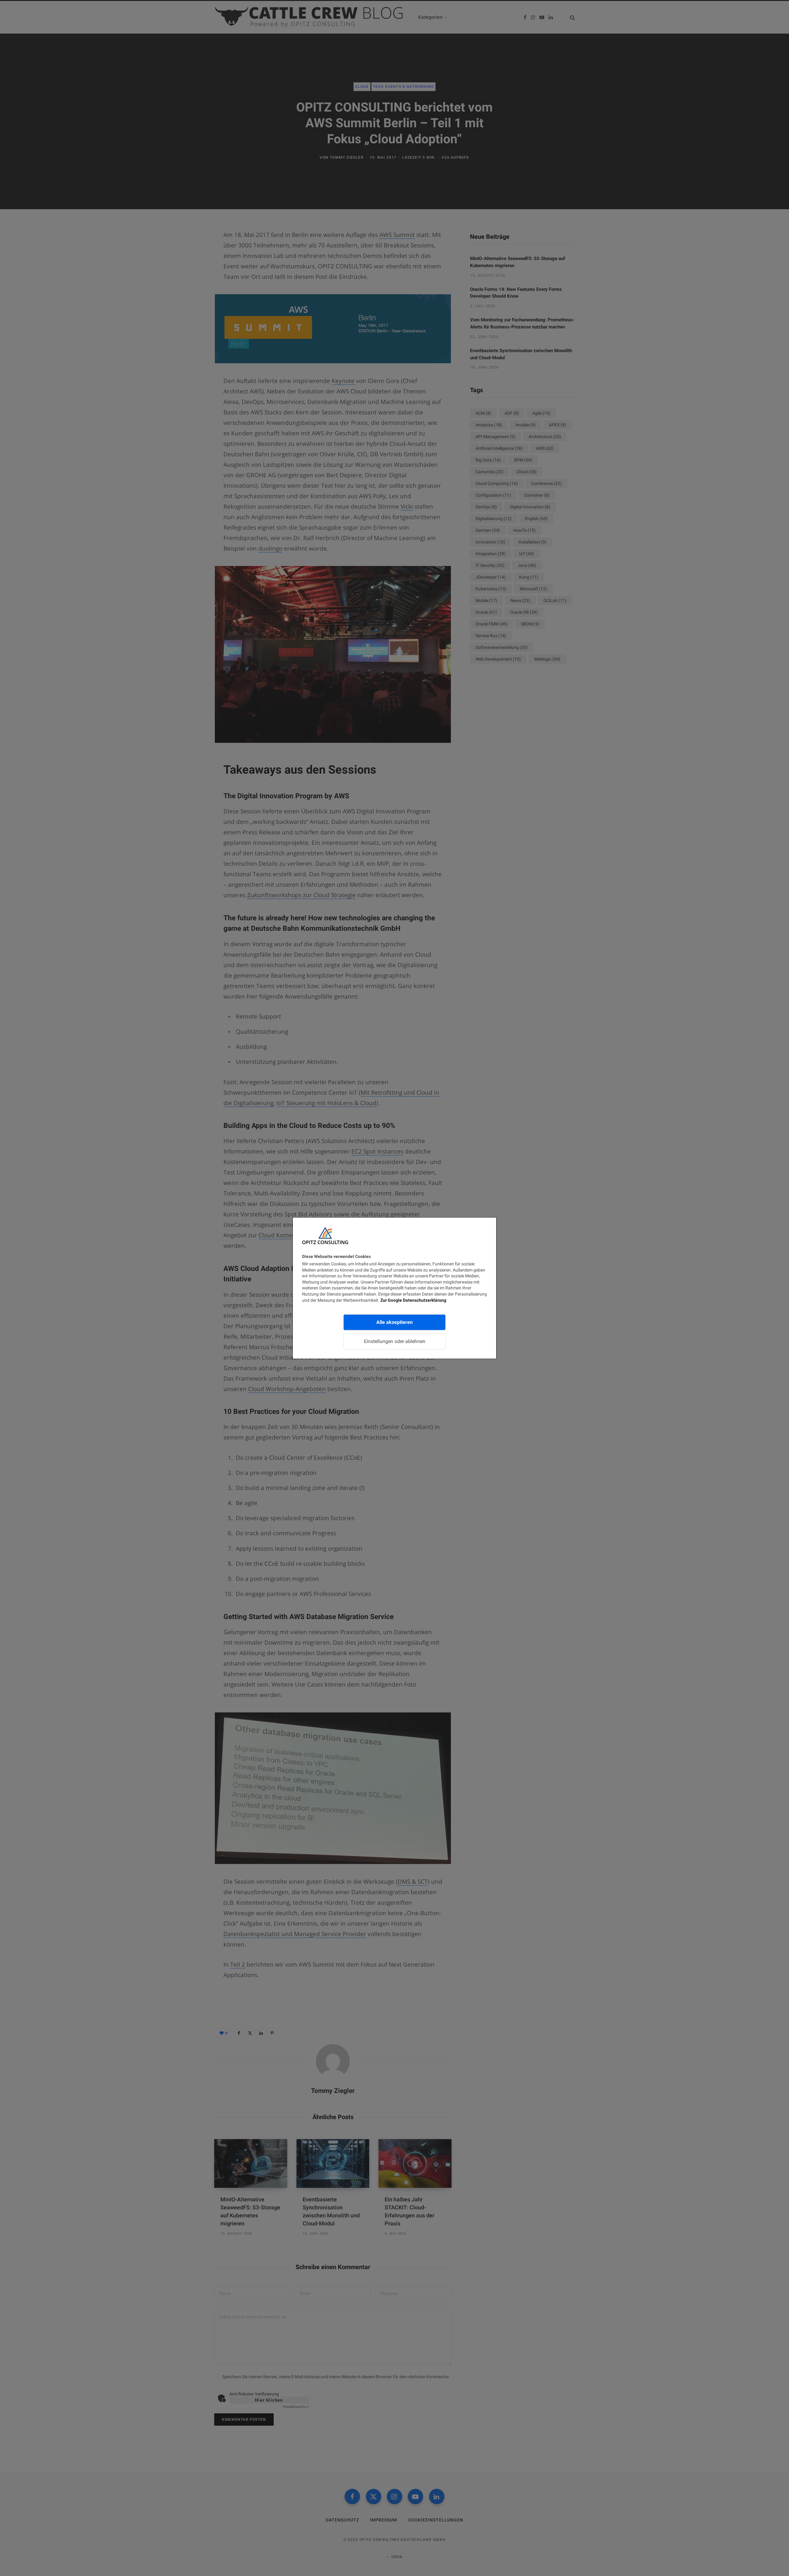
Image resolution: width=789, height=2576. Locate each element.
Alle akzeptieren (394, 1322)
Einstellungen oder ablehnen (395, 1341)
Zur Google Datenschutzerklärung (413, 1300)
